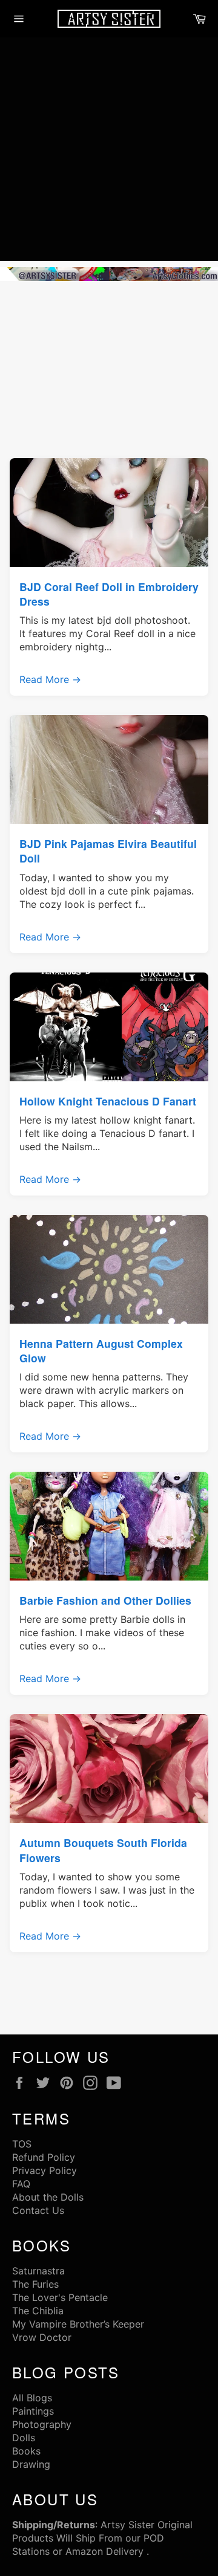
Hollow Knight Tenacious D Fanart (108, 1101)
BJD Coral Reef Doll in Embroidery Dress (109, 594)
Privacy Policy (45, 2170)
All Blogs (32, 2398)
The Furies (35, 2284)
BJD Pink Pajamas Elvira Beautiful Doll (108, 851)
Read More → (50, 679)
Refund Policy (44, 2157)
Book (24, 2451)
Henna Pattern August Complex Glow (101, 1351)
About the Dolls (48, 2197)
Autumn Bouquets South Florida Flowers (103, 1850)
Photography (42, 2424)
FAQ (21, 2184)
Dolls (24, 2438)
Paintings (33, 2411)
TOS (22, 2144)
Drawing (31, 2464)
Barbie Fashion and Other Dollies (105, 1600)
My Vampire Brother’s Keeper (78, 2324)
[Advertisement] (109, 152)
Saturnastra (38, 2271)
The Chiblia (38, 2311)
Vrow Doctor (42, 2337)
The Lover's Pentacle (60, 2297)
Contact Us (38, 2210)
